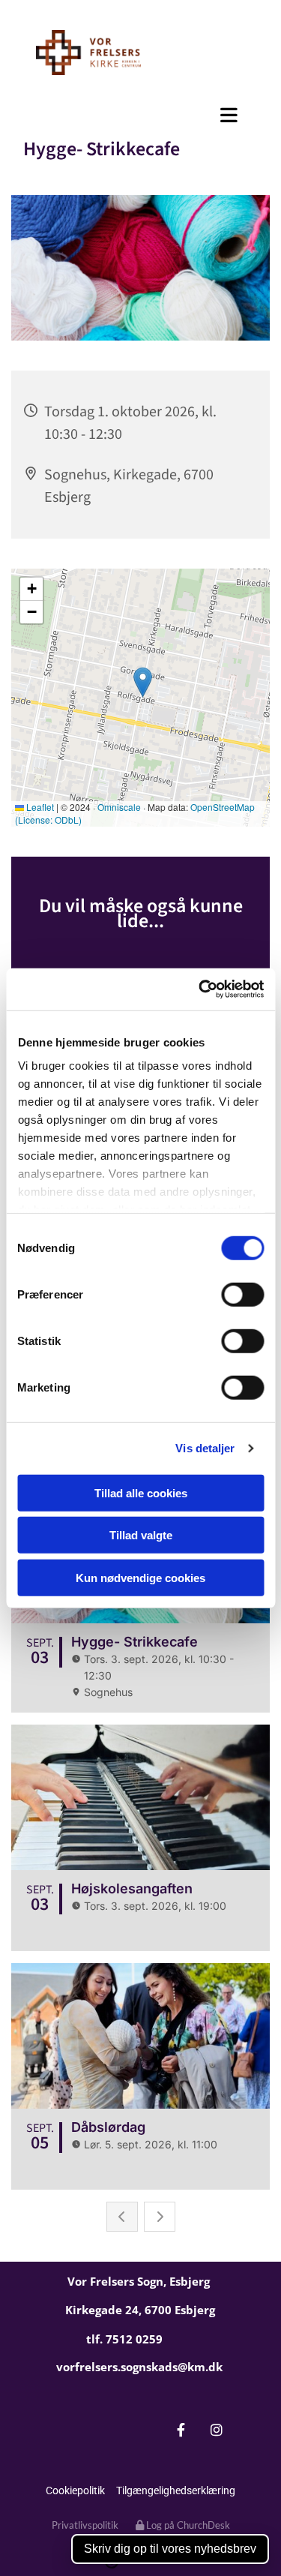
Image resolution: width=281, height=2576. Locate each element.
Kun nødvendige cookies (140, 1577)
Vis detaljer (205, 1448)
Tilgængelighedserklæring (176, 2490)
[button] (140, 115)
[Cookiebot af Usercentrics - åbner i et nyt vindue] (200, 989)
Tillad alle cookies (141, 1492)
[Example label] (216, 2430)
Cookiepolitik (75, 2490)
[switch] (242, 1294)
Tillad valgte (141, 1535)
